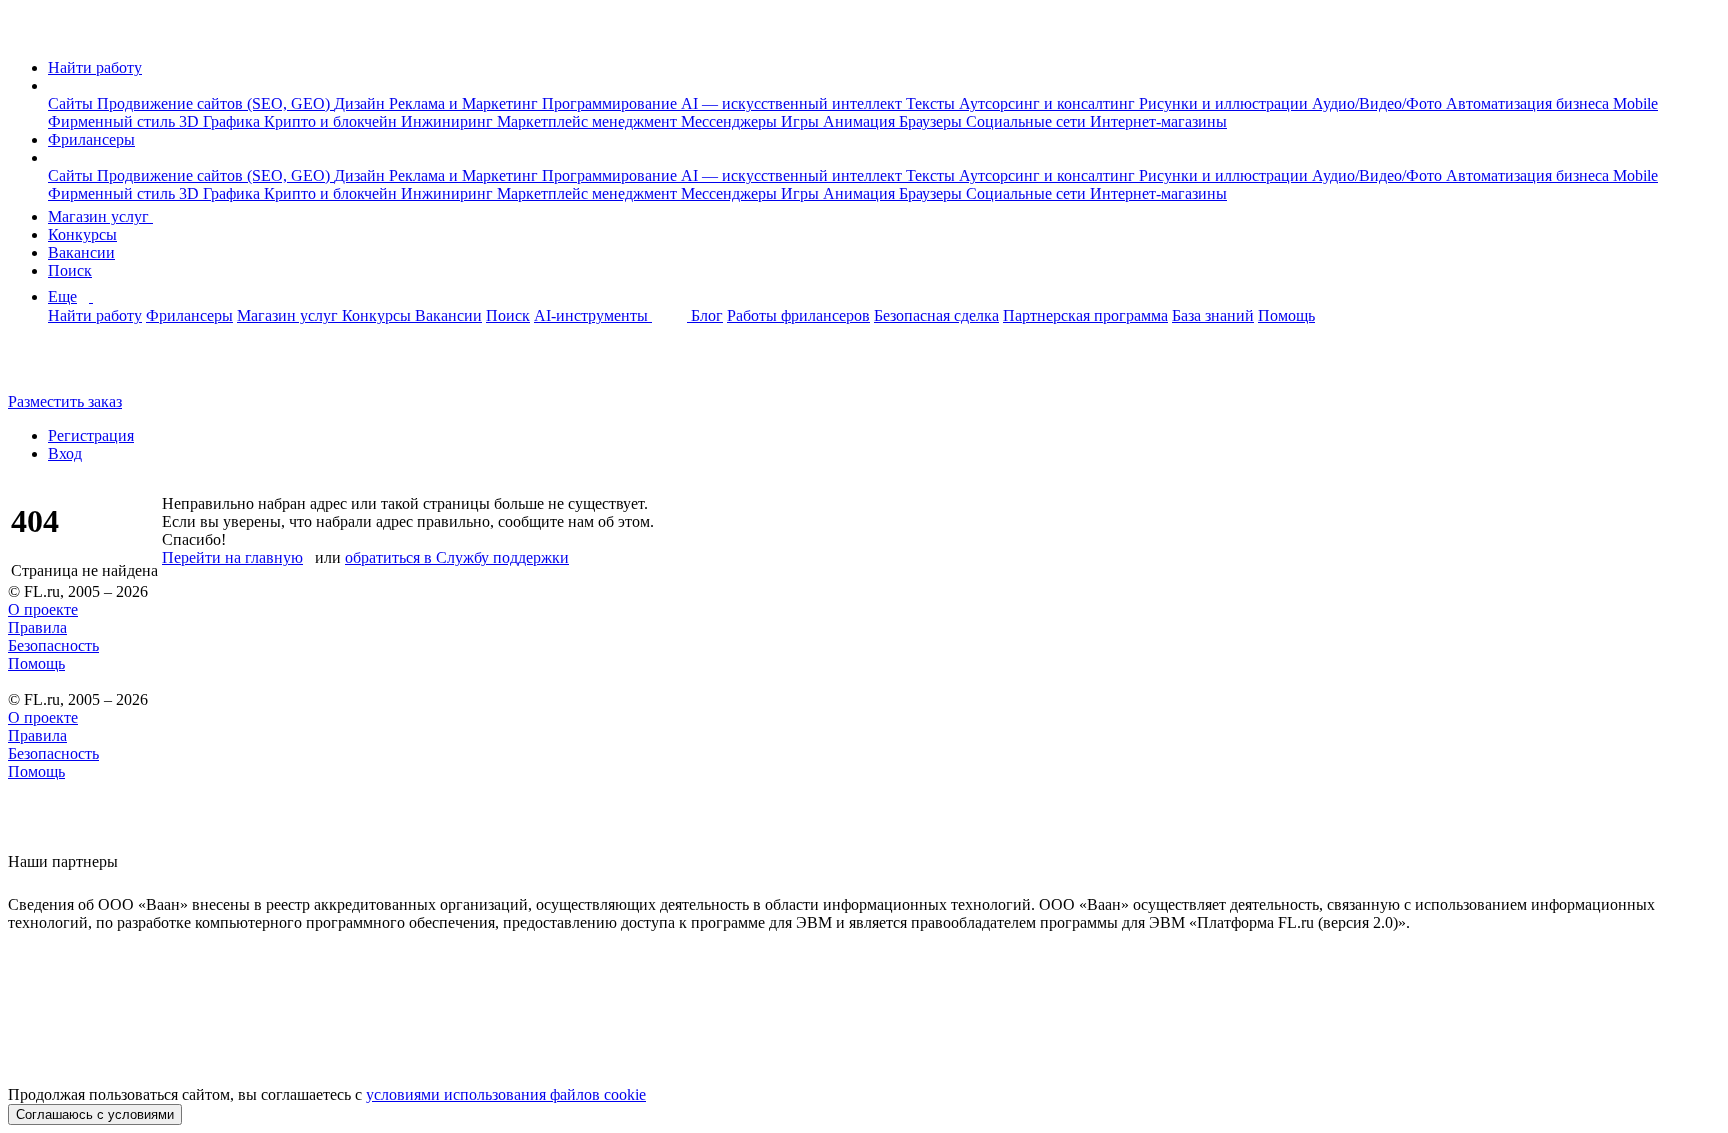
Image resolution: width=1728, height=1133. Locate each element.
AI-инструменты (593, 315)
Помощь (1286, 315)
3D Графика (221, 121)
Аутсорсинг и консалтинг (1049, 103)
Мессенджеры (731, 121)
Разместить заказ (65, 401)
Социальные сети (1028, 121)
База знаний (1213, 315)
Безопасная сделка (936, 315)
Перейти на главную (232, 557)
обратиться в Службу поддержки (457, 557)
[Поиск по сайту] (64, 367)
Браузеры (932, 121)
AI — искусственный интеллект (793, 103)
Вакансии (81, 252)
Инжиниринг (449, 121)
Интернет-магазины (1158, 121)
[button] (54, 85)
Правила (37, 627)
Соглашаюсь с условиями (95, 1114)
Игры (802, 121)
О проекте (43, 609)
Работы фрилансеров (798, 315)
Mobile (1635, 103)
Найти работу (95, 67)
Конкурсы (82, 234)
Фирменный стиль (113, 121)
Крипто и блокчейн (332, 121)
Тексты (932, 103)
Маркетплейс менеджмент (589, 121)
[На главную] (26, 33)
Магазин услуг (100, 216)
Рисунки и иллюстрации (1225, 103)
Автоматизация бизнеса (1529, 103)
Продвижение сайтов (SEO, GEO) (215, 103)
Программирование (611, 103)
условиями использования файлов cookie (506, 1094)
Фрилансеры (91, 139)
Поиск (70, 270)
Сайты (72, 103)
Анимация (861, 121)
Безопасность (53, 645)
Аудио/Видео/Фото (1379, 103)
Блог (707, 315)
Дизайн (361, 103)
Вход (65, 453)
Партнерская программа (1085, 315)
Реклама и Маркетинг (465, 103)
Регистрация (91, 435)
